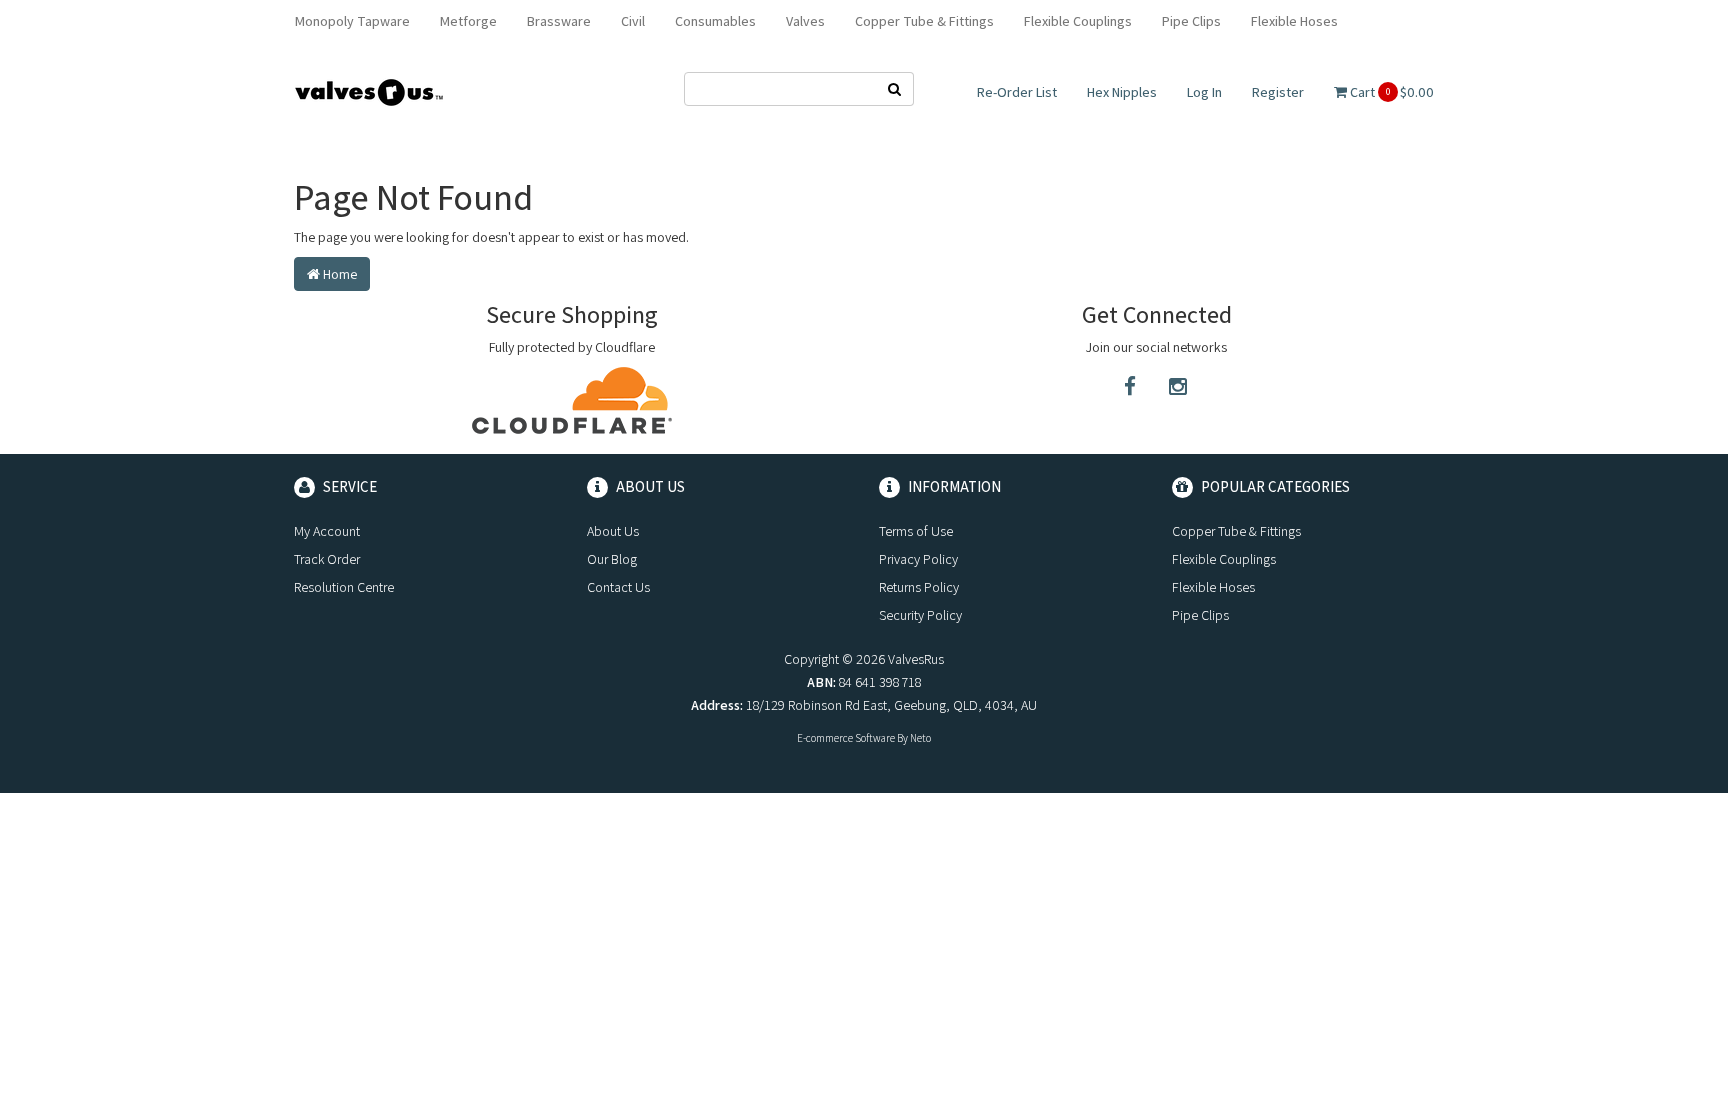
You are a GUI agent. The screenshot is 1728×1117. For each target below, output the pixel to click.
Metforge (468, 21)
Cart (1390, 92)
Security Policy (920, 615)
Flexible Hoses (1294, 21)
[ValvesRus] (369, 91)
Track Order (327, 559)
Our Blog (612, 559)
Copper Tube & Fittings (924, 21)
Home (338, 274)
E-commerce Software (846, 738)
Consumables (715, 21)
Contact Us (618, 587)
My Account (327, 531)
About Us (613, 531)
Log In (1204, 92)
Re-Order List (1017, 92)
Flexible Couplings (1078, 21)
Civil (633, 21)
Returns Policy (919, 587)
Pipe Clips (1191, 21)
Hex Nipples (1122, 92)
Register (1278, 92)
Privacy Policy (918, 559)
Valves (805, 21)
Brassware (559, 21)
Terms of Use (916, 531)
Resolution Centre (344, 587)
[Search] (895, 89)
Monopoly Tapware (352, 21)
